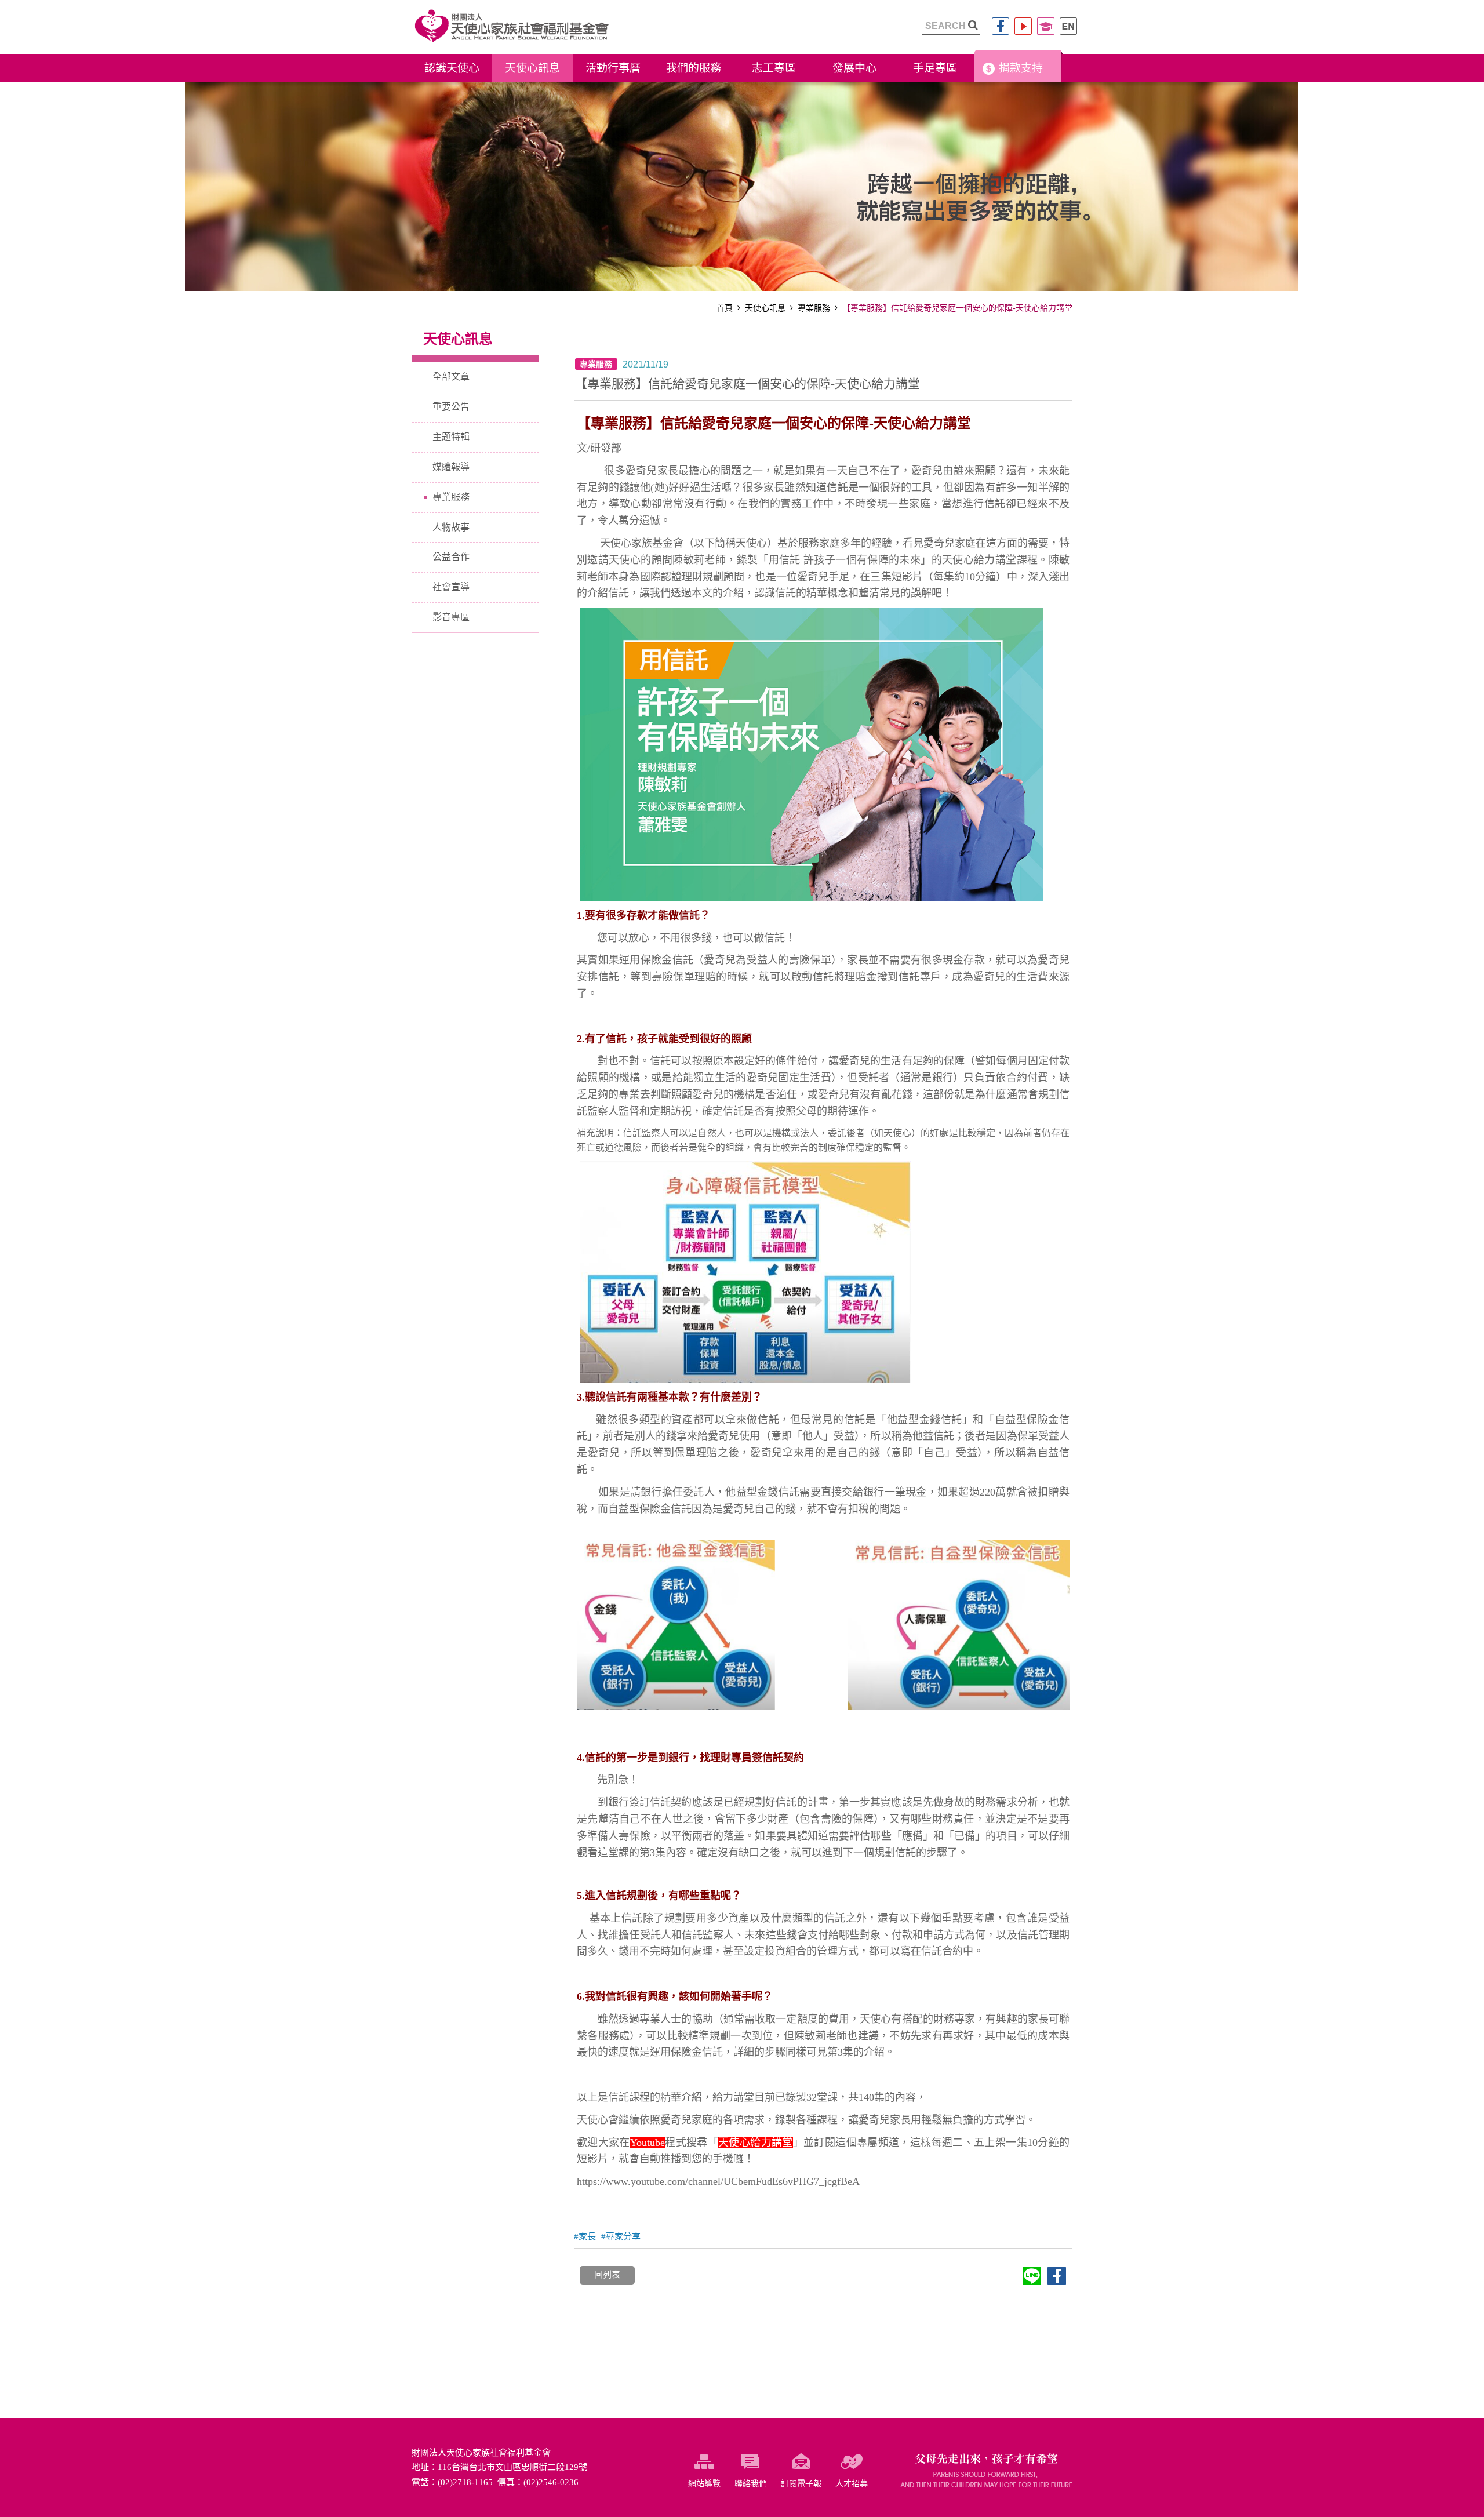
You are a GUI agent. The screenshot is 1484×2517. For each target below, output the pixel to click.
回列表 (607, 2275)
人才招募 (852, 2484)
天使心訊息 (765, 308)
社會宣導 (451, 587)
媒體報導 (451, 467)
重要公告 (451, 407)
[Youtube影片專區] (1023, 26)
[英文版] (1068, 26)
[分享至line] (1032, 2276)
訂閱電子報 (801, 2484)
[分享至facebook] (1057, 2276)
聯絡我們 (751, 2484)
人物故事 (451, 527)
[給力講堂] (1046, 26)
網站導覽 (704, 2484)
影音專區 (451, 617)
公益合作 (451, 557)
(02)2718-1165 (465, 2482)
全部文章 (451, 377)
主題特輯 (451, 437)
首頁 (725, 308)
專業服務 (814, 308)
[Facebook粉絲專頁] (1001, 26)
